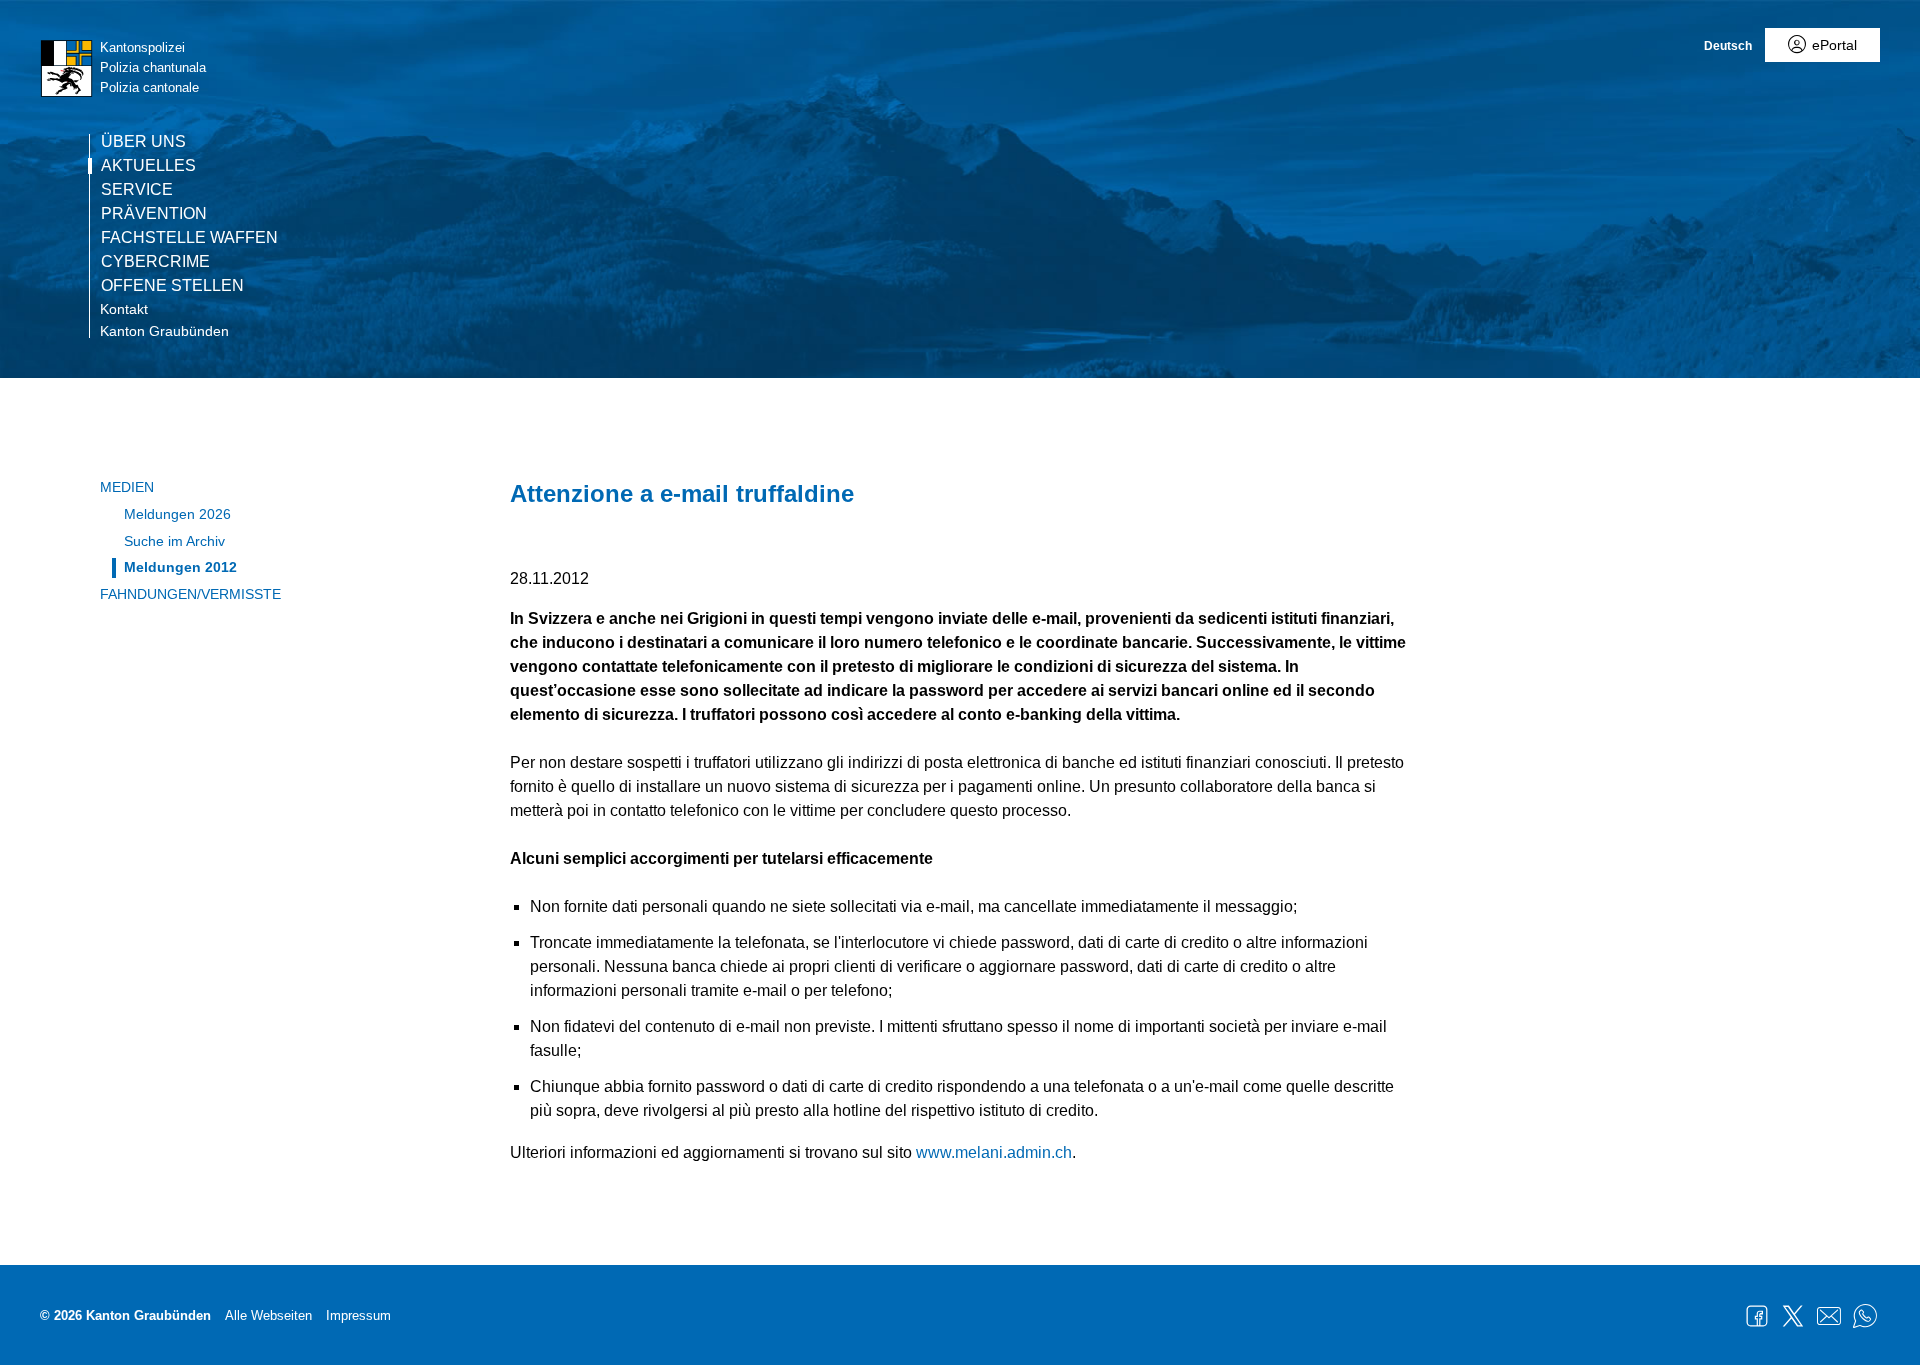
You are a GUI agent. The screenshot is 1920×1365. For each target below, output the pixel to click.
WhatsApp (1865, 1316)
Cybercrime (155, 262)
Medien (127, 487)
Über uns (143, 142)
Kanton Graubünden (164, 331)
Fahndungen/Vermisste (190, 594)
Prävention (154, 214)
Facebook (1757, 1316)
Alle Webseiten (268, 1315)
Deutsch (1728, 46)
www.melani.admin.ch (994, 1152)
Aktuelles (148, 166)
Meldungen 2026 (177, 514)
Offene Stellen (172, 286)
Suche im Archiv (174, 541)
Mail (1829, 1316)
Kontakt (124, 309)
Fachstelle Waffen (189, 238)
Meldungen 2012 (180, 567)
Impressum (358, 1315)
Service (137, 190)
